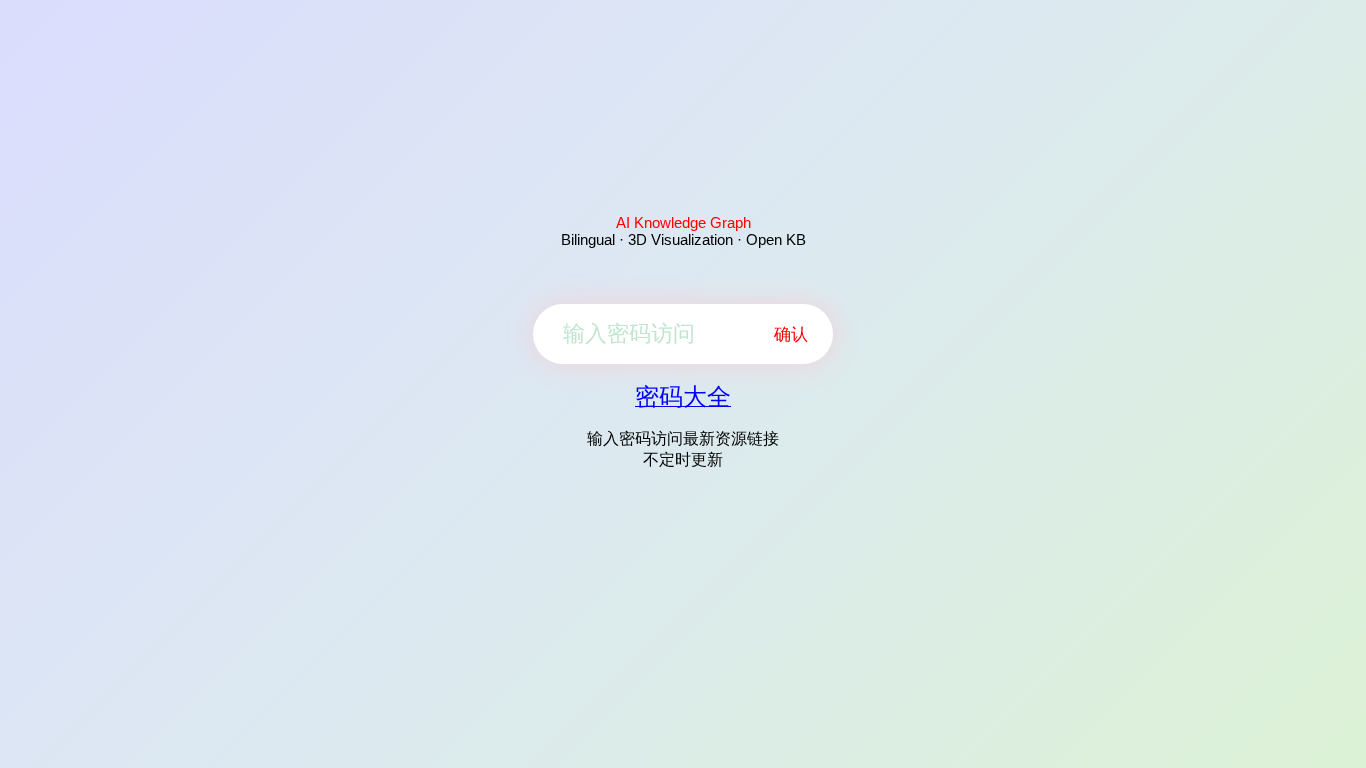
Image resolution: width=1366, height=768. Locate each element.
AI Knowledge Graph (683, 222)
